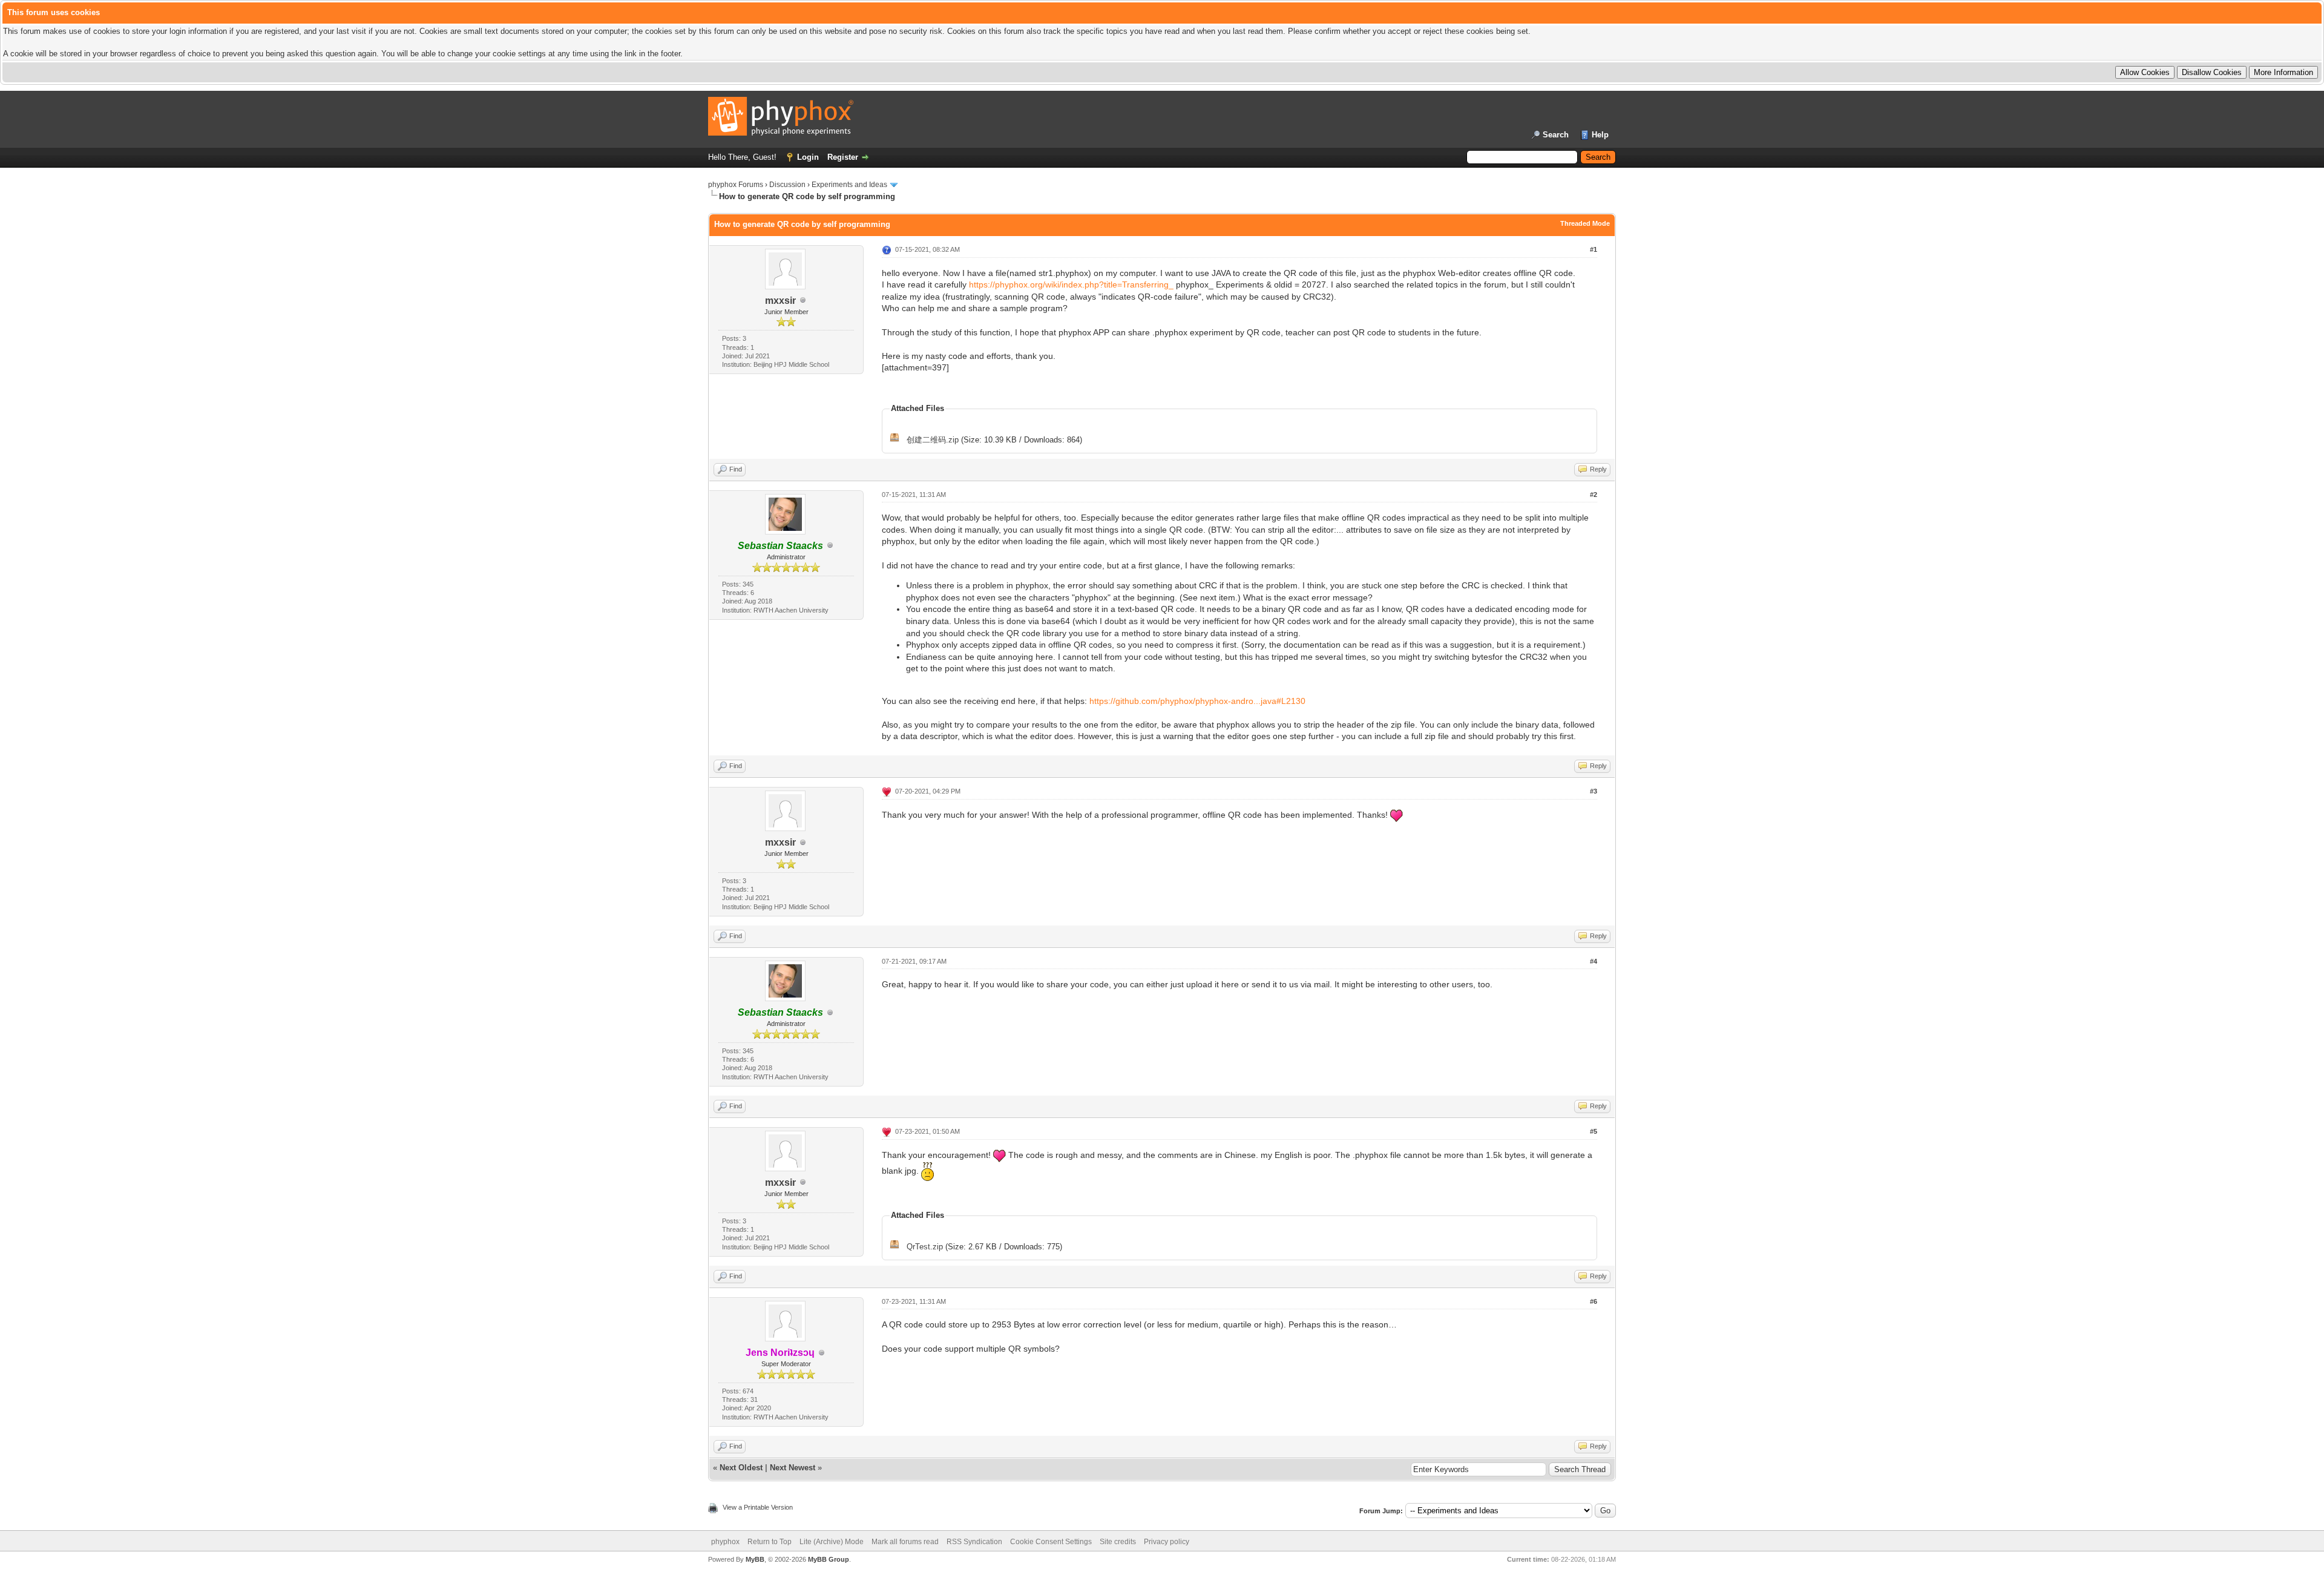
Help (1600, 135)
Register (843, 157)
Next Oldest (741, 1468)
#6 (1594, 1301)
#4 (1594, 961)
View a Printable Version (758, 1507)
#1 (1594, 249)
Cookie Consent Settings (1051, 1542)
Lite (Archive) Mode (832, 1542)
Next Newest (793, 1468)
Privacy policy (1167, 1542)
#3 (1594, 791)
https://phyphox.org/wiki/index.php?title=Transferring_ (1071, 284)
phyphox (725, 1542)
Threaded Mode (1585, 223)
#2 (1594, 495)
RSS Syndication (974, 1542)
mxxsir (780, 301)
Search (1556, 135)
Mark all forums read (905, 1542)
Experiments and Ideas (849, 185)
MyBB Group (829, 1559)
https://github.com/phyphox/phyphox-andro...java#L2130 (1197, 701)
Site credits (1118, 1542)
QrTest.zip (925, 1247)
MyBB (755, 1559)
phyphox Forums (736, 185)
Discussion (787, 185)
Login (808, 157)
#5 (1594, 1131)
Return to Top (770, 1542)
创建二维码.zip (933, 440)
